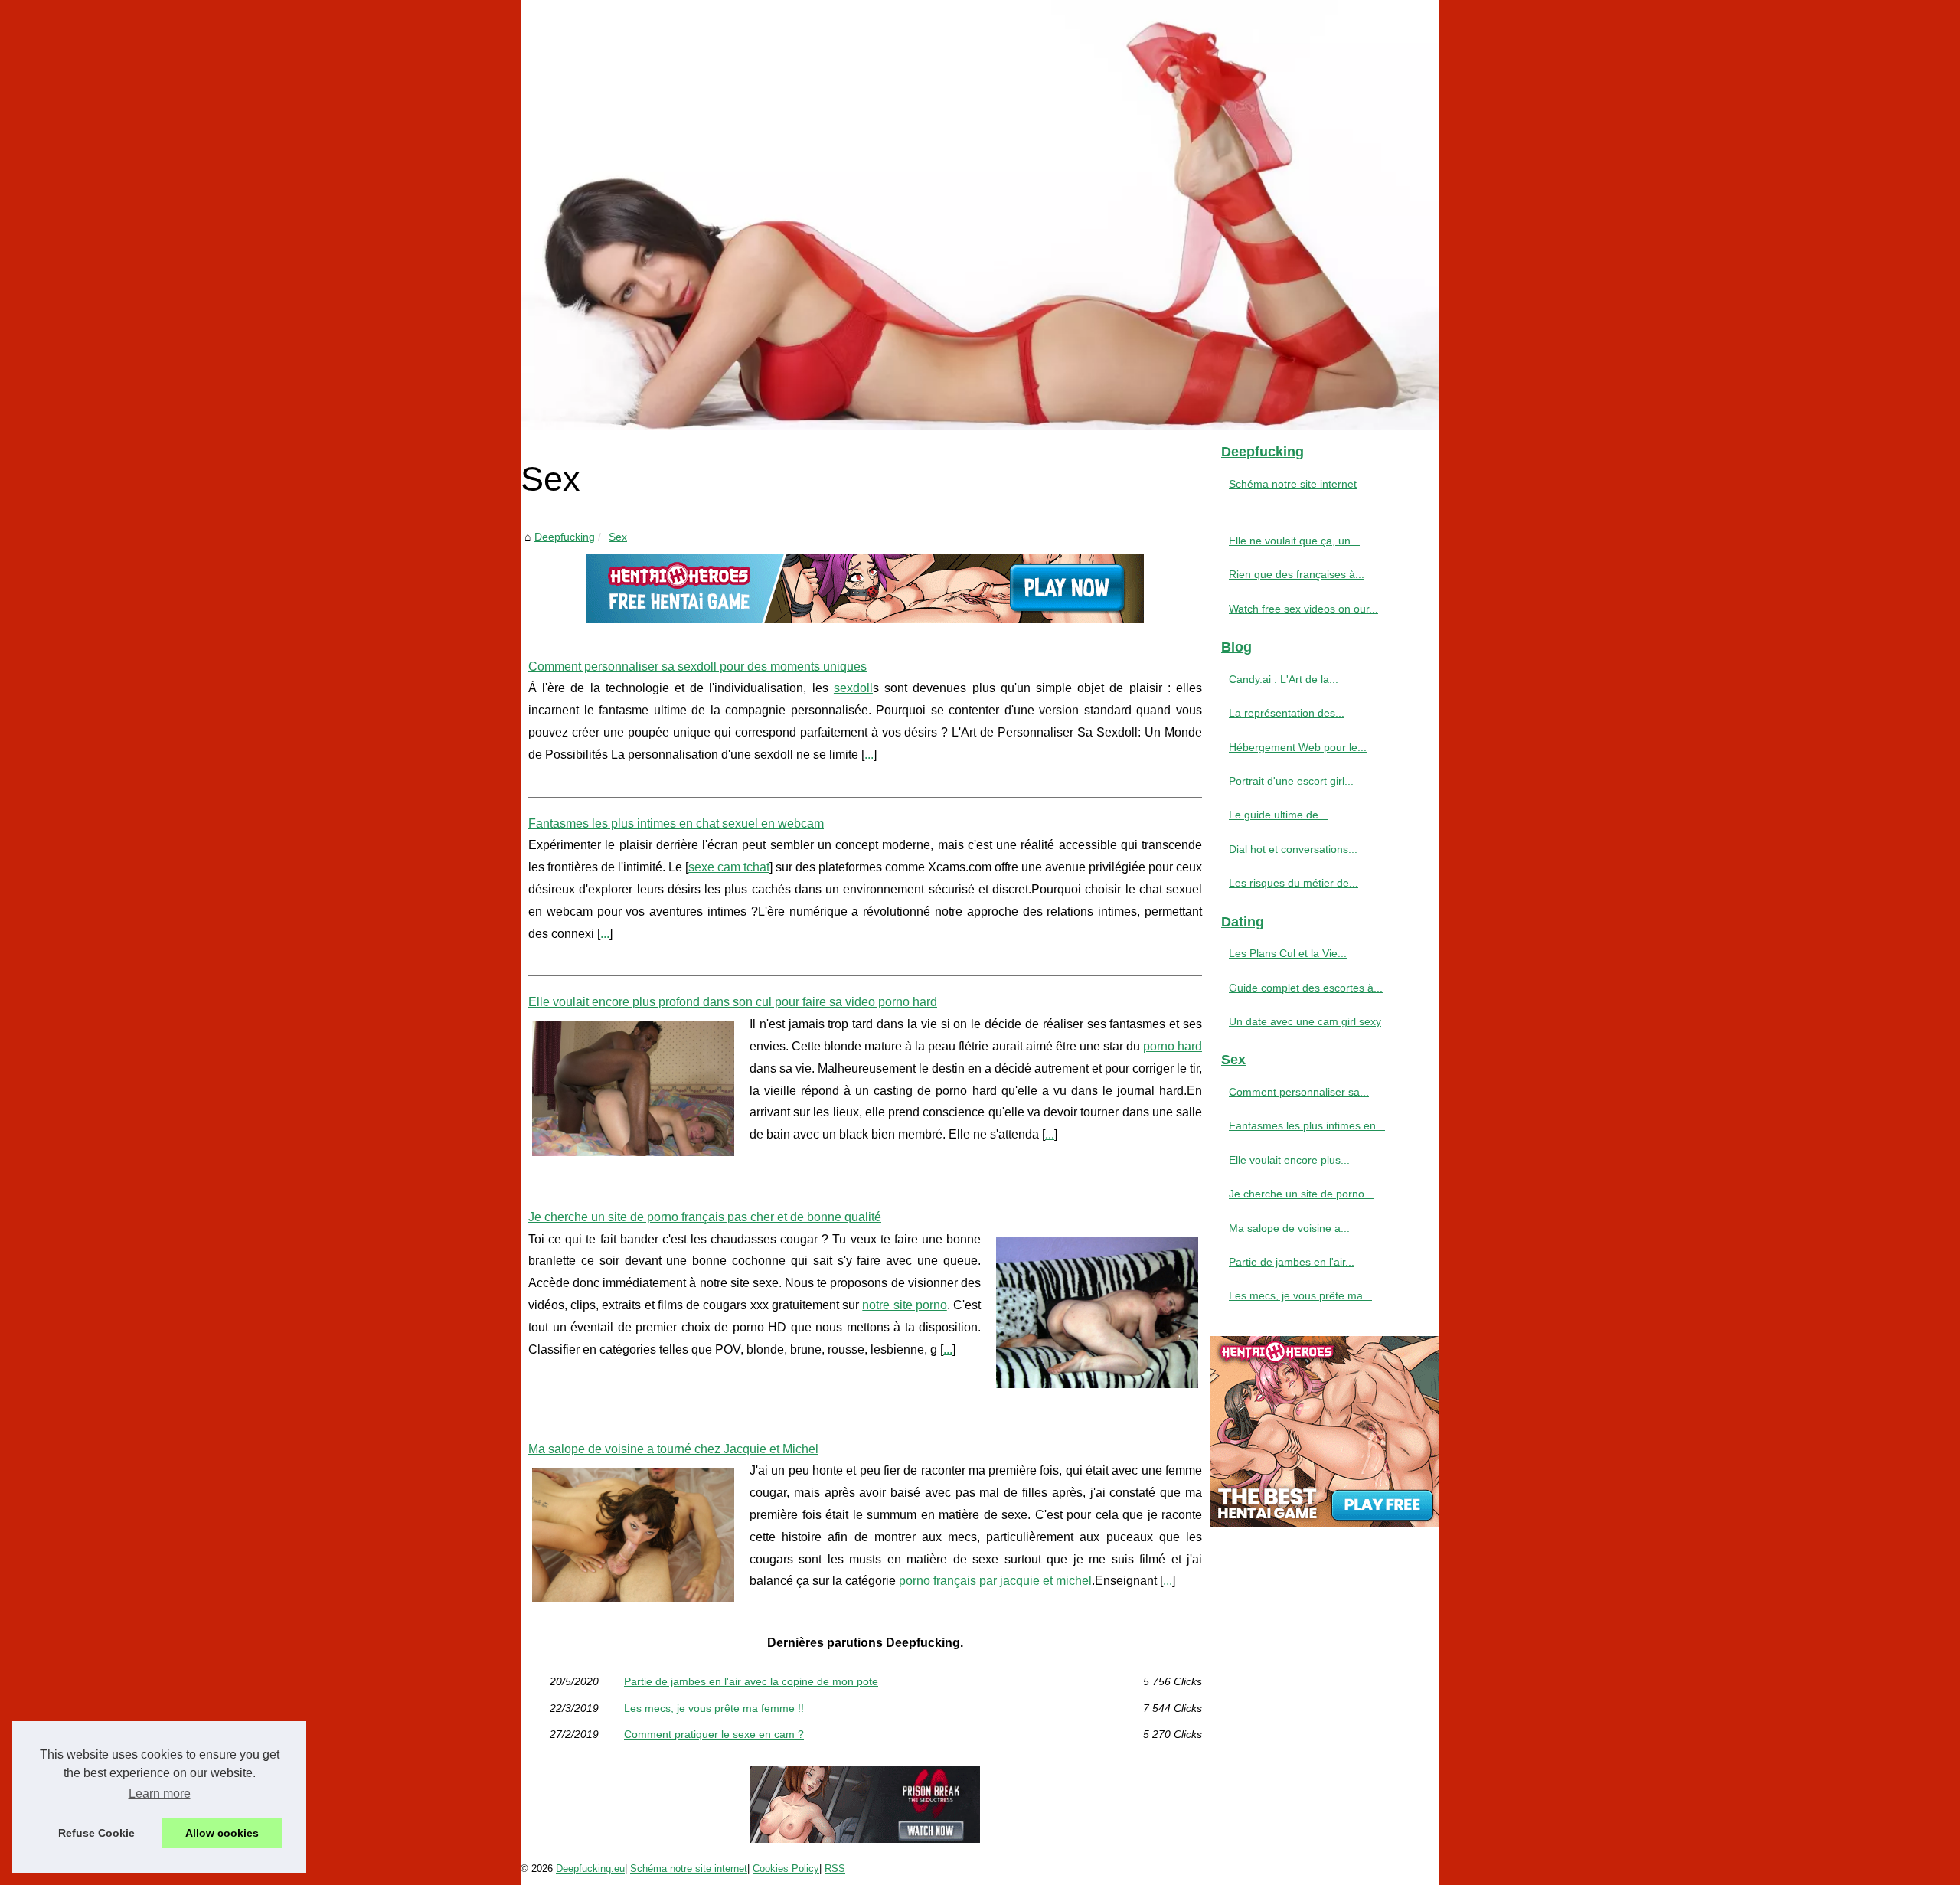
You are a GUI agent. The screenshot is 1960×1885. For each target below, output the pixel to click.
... (869, 755)
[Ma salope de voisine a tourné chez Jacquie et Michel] (633, 1533)
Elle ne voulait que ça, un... (1294, 541)
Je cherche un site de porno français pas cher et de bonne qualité (705, 1217)
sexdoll (853, 688)
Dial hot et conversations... (1293, 849)
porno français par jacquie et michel (995, 1581)
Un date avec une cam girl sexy (1305, 1021)
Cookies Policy (786, 1869)
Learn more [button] (160, 1794)
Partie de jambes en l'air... (1292, 1262)
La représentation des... (1287, 713)
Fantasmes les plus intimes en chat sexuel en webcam (676, 823)
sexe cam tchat (729, 867)
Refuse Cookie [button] (96, 1833)
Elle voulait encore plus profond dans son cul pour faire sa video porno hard (733, 1002)
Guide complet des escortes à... (1306, 988)
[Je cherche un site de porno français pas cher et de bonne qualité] (1097, 1310)
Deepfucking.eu (590, 1869)
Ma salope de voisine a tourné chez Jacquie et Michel (673, 1449)
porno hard (1173, 1046)
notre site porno (904, 1305)
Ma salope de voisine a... (1289, 1228)
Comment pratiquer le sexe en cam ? (714, 1734)
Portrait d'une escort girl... (1291, 781)
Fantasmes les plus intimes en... (1307, 1125)
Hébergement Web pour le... (1298, 747)
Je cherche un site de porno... (1301, 1194)
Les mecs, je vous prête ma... (1300, 1295)
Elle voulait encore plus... (1289, 1160)
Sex (618, 537)
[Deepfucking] (980, 215)
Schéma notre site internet (1293, 484)
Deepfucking (565, 537)
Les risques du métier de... (1294, 883)
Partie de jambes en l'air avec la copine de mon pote (751, 1681)
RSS (835, 1869)
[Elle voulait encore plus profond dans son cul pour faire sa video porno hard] (633, 1087)
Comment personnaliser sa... (1299, 1092)
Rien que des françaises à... (1297, 574)
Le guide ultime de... (1278, 815)
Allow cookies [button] (222, 1833)
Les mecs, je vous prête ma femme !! (714, 1708)
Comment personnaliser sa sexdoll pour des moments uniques (697, 666)
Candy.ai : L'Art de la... (1284, 679)
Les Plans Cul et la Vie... (1288, 953)
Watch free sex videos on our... (1303, 609)
